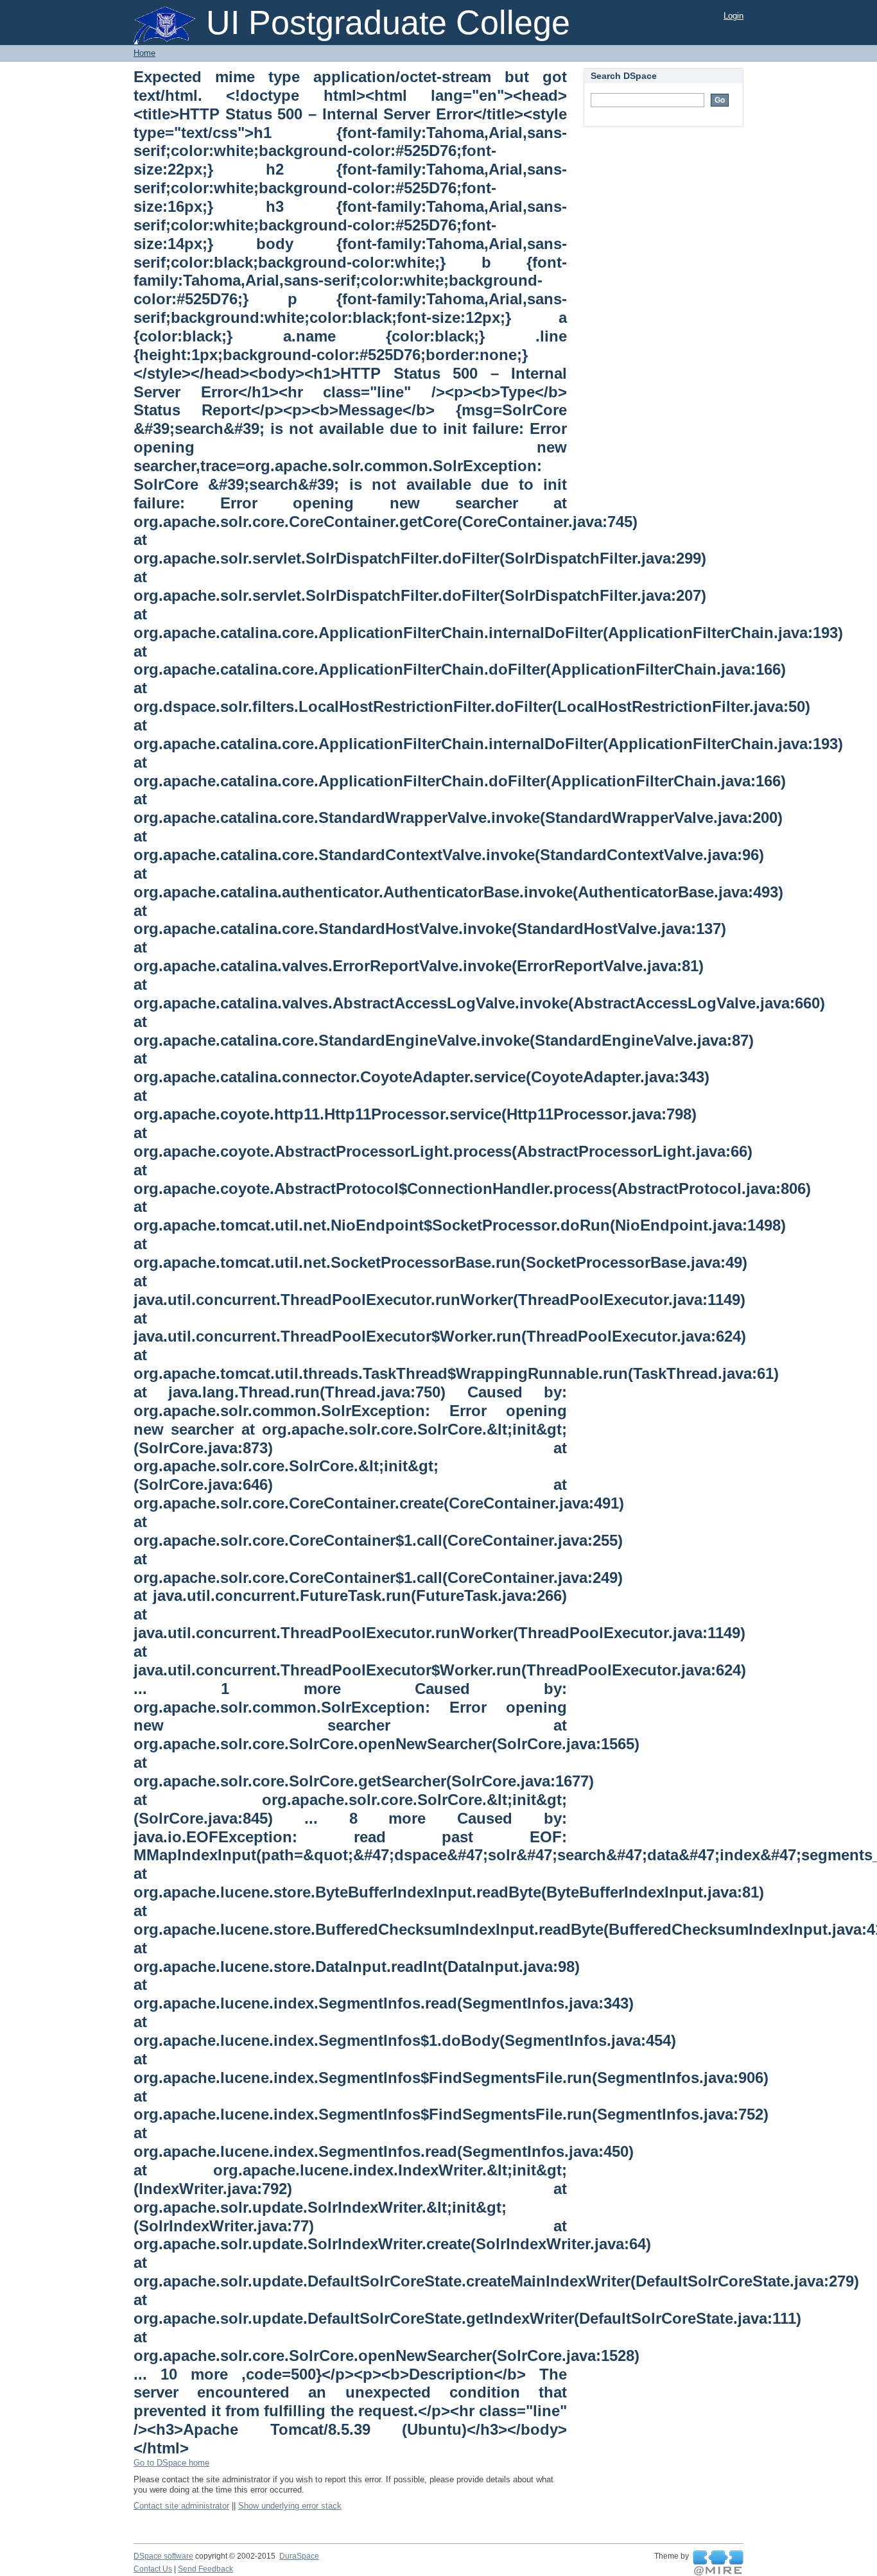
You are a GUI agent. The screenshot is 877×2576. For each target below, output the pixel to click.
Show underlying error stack (290, 2506)
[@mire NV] (718, 2563)
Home (144, 53)
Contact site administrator (181, 2506)
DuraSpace (299, 2556)
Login (734, 16)
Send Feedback (205, 2569)
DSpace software (163, 2556)
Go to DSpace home (171, 2463)
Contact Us (153, 2569)
